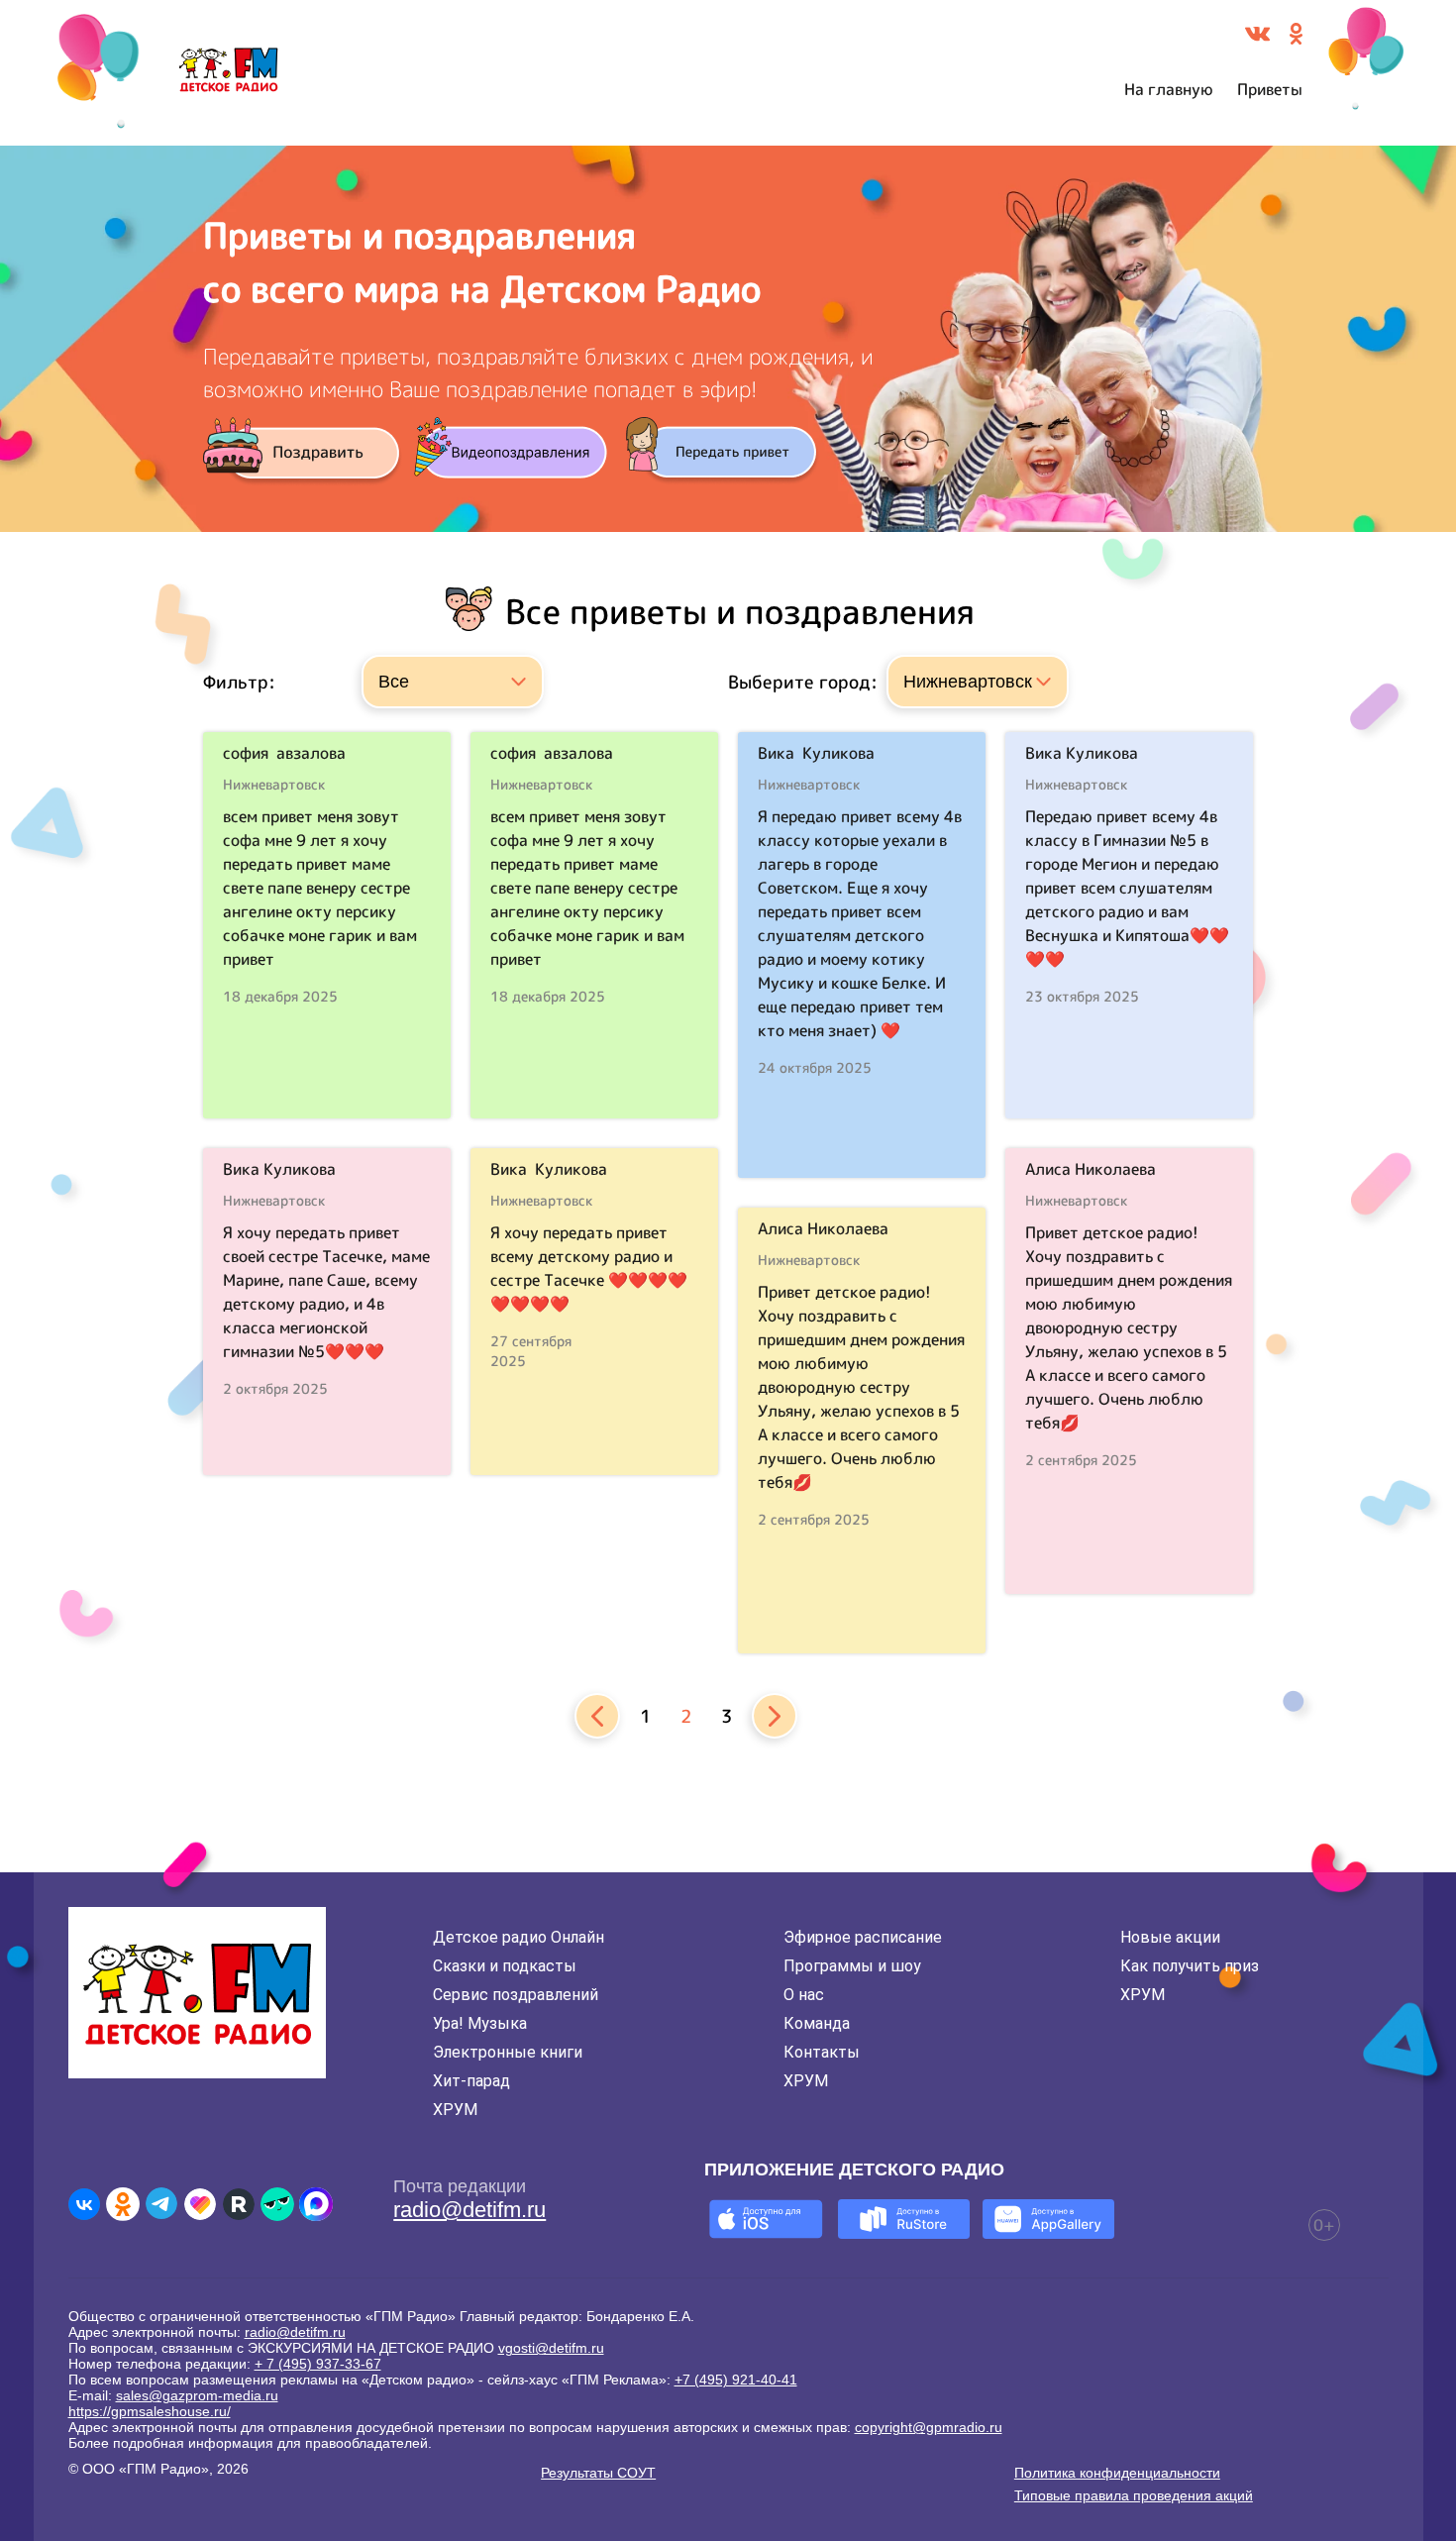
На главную (1169, 89)
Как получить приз (1190, 1966)
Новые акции (1170, 1937)
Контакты (822, 2052)
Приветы (1270, 89)
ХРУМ (455, 2110)
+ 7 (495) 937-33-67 (318, 2364)
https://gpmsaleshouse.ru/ (150, 2411)
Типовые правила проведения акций (1134, 2495)
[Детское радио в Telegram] (161, 2204)
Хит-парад (471, 2081)
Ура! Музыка (480, 2023)
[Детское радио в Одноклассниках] (123, 2204)
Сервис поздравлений (516, 1995)
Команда (817, 2023)
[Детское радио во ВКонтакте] (84, 2204)
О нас (804, 1995)
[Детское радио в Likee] (200, 2204)
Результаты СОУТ (598, 2473)
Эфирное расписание (863, 1937)
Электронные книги (508, 2052)
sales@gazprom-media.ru (197, 2395)
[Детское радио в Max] (316, 2204)
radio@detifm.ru (469, 2210)
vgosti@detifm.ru (551, 2348)
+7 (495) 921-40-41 (736, 2380)
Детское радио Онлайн (519, 1937)
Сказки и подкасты (505, 1966)
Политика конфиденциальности (1117, 2473)
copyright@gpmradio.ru (929, 2427)
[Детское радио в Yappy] (277, 2204)
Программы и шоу (852, 1966)
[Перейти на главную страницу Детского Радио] (228, 73)
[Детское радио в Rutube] (239, 2204)
